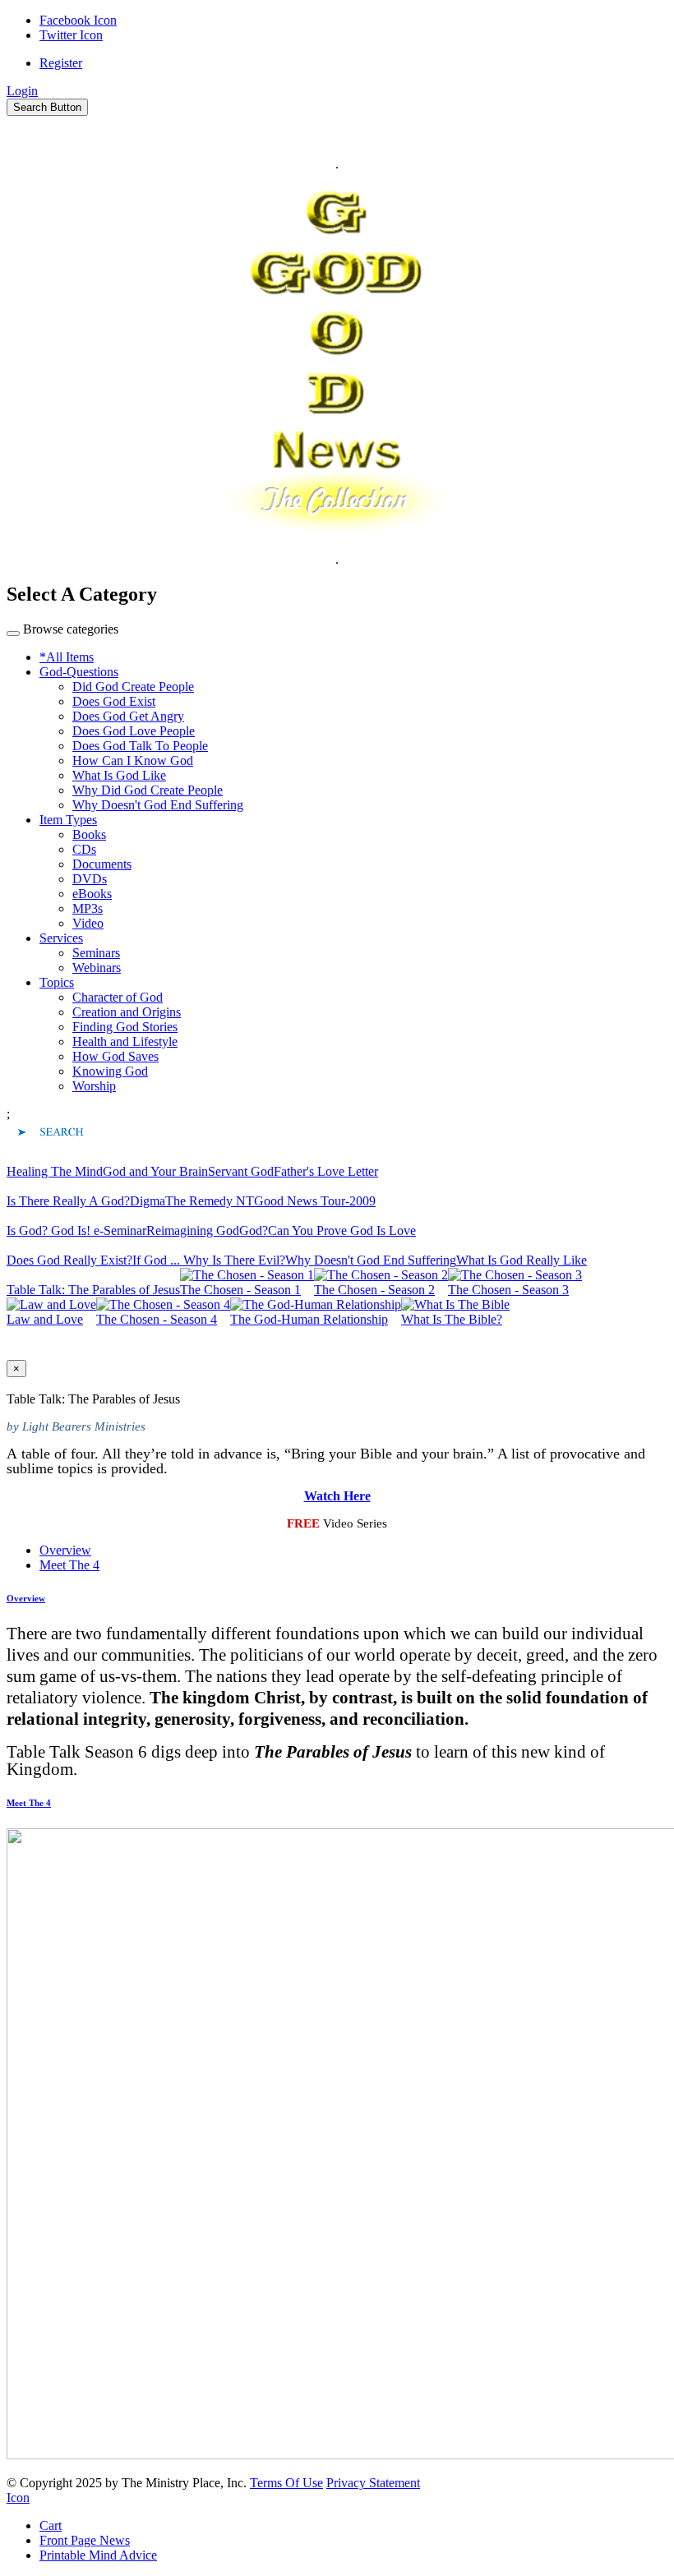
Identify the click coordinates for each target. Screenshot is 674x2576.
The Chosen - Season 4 (157, 1319)
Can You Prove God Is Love (342, 1230)
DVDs (90, 879)
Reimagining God (193, 1230)
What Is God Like (119, 775)
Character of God (118, 997)
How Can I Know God (133, 760)
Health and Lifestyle (125, 1041)
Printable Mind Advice (98, 2555)
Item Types (68, 820)
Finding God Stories (125, 1027)
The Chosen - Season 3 (508, 1290)
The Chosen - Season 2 (374, 1290)
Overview (65, 1550)
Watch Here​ (337, 1496)
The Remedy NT (210, 1201)
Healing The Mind (55, 1171)
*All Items (67, 657)
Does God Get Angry (128, 716)
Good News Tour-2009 (315, 1201)
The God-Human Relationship (309, 1319)
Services (61, 938)
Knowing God (110, 1071)
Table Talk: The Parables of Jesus (93, 1290)
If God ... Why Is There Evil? (209, 1260)
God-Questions (79, 672)
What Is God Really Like (522, 1260)
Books (89, 834)
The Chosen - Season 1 (240, 1290)
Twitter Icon (71, 35)
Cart (51, 2525)
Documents (102, 864)
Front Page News (85, 2540)
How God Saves (115, 1056)
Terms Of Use (286, 2483)
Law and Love (45, 1319)
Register (61, 63)
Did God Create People (133, 687)
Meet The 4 (69, 1565)
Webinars (97, 968)
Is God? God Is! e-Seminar (76, 1230)
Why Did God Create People (148, 790)
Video (88, 923)
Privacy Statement (373, 2483)
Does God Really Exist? (69, 1260)
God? (254, 1230)
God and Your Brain (155, 1171)
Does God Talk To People (140, 746)
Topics (57, 982)
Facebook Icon (78, 20)
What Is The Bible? (452, 1319)
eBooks (92, 894)
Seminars (96, 953)
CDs (84, 849)
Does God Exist (114, 701)
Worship (94, 1086)
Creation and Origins (127, 1012)
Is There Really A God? (68, 1201)
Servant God (241, 1171)
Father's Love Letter (326, 1171)
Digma (148, 1201)
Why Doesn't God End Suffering (158, 805)
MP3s (88, 908)
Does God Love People (134, 731)
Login (22, 91)
